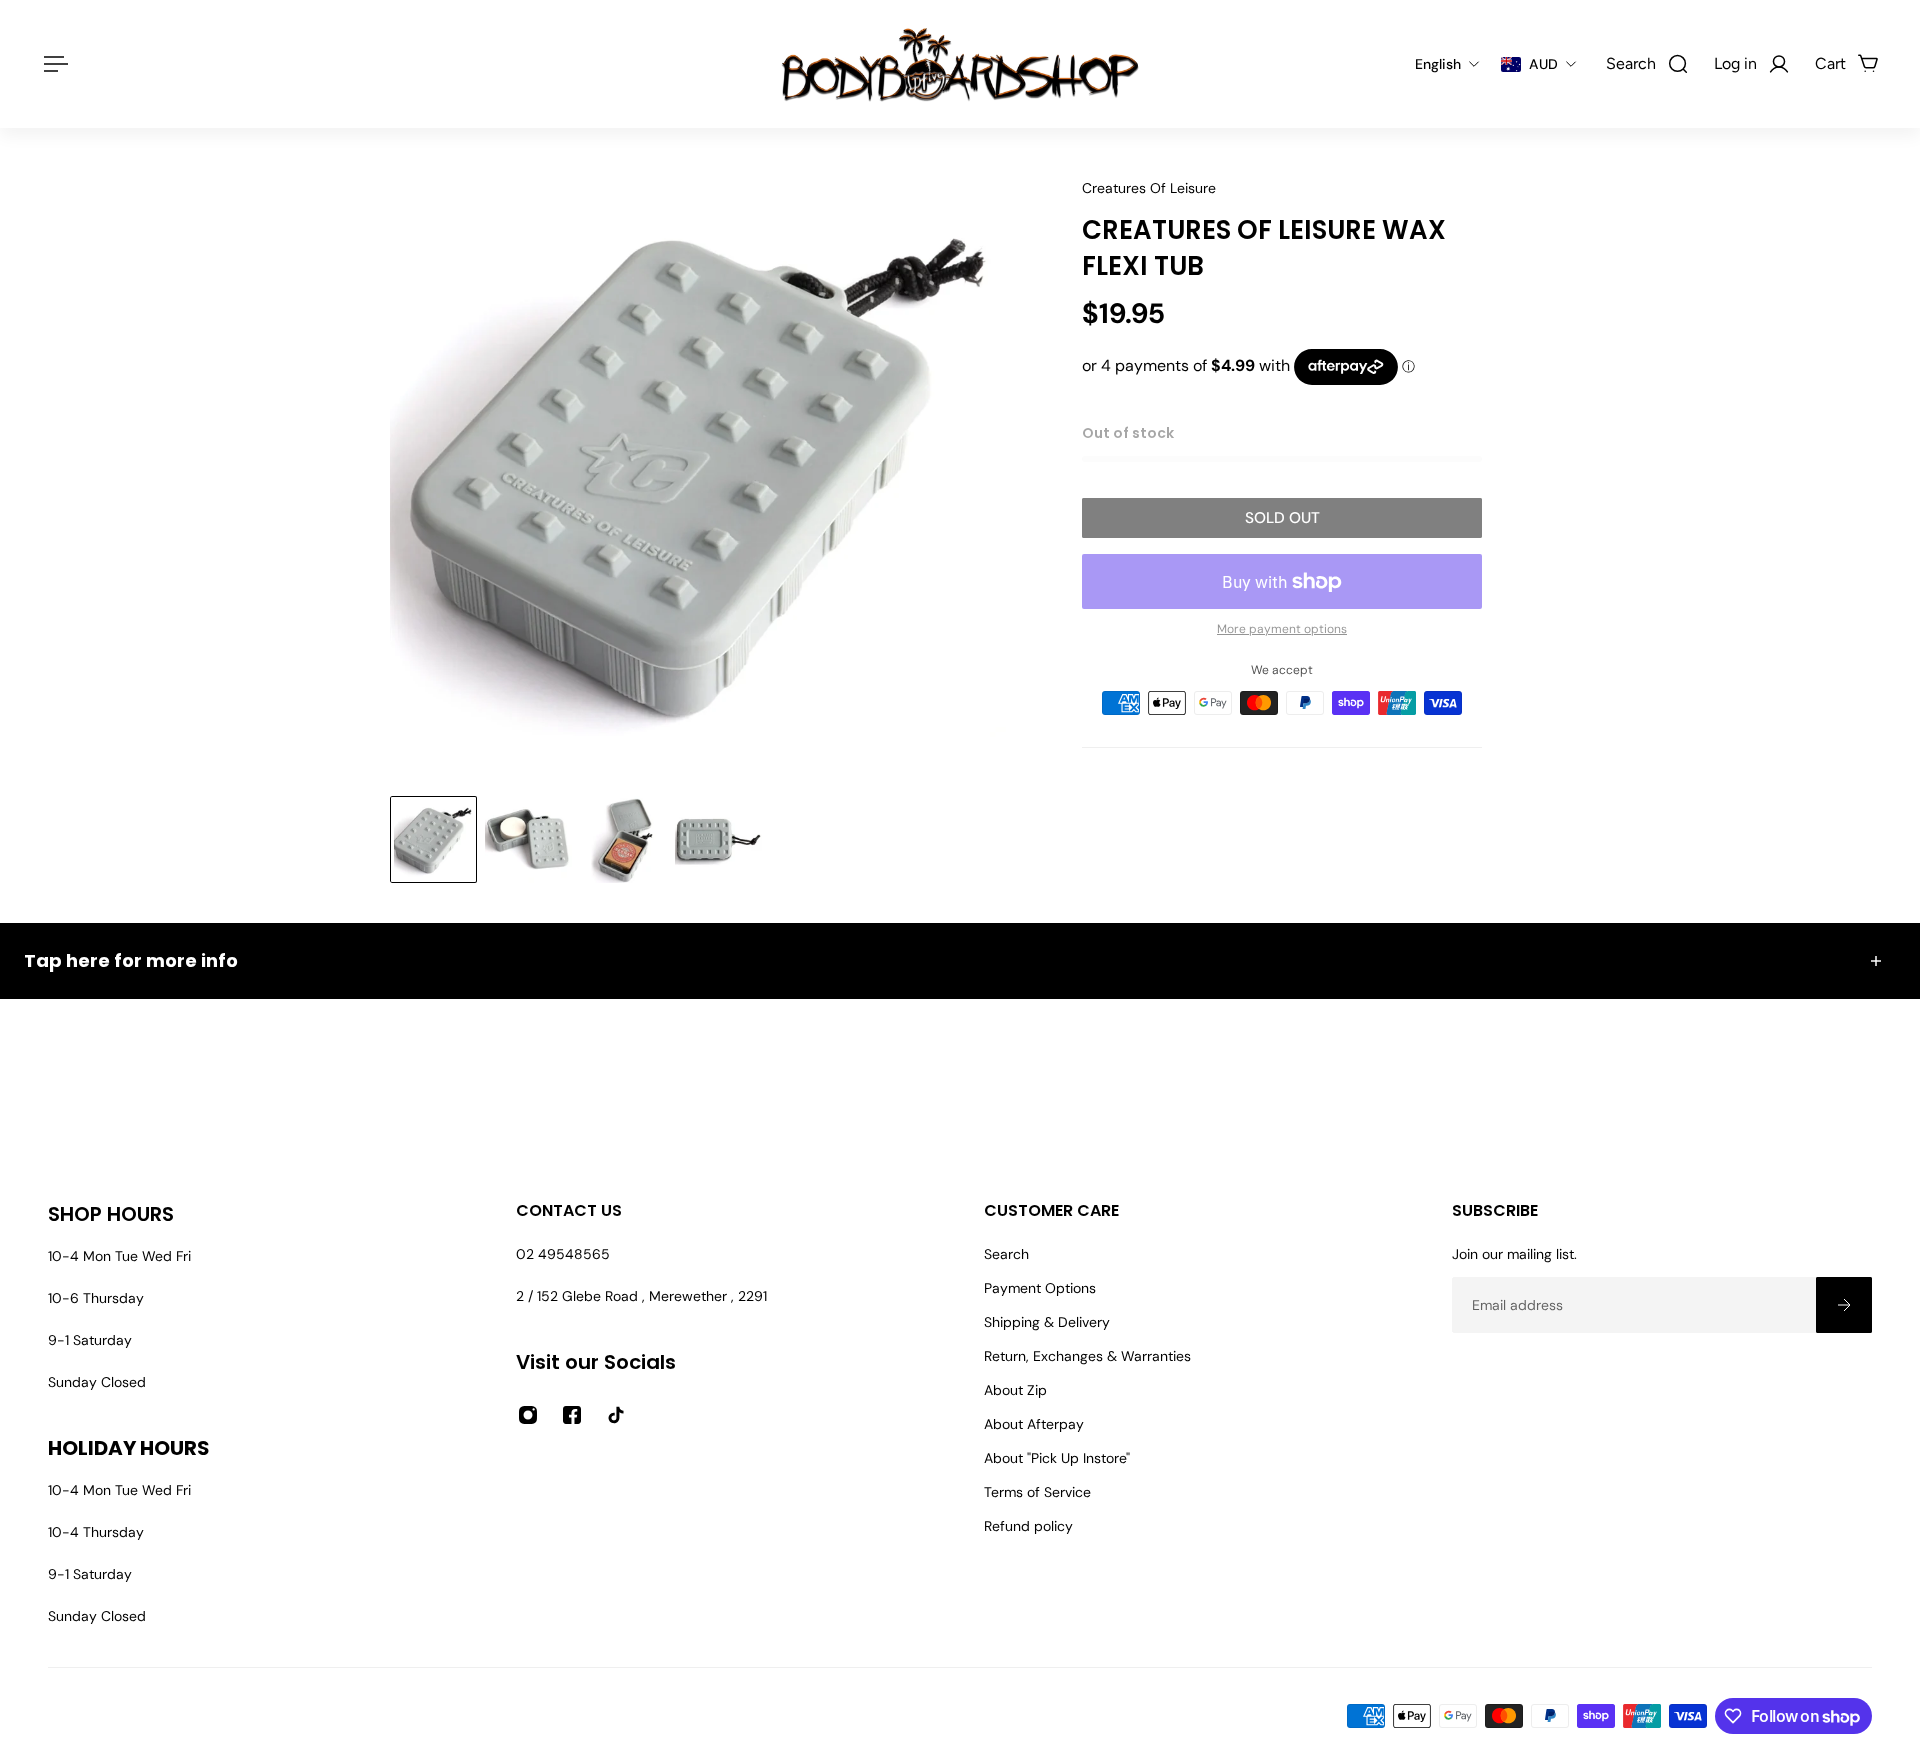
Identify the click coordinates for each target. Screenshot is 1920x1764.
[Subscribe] (1844, 1305)
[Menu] (52, 64)
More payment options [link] (1282, 629)
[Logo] (960, 64)
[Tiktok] (616, 1415)
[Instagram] (528, 1415)
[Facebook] (572, 1415)
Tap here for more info (131, 960)
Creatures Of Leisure (1149, 188)
